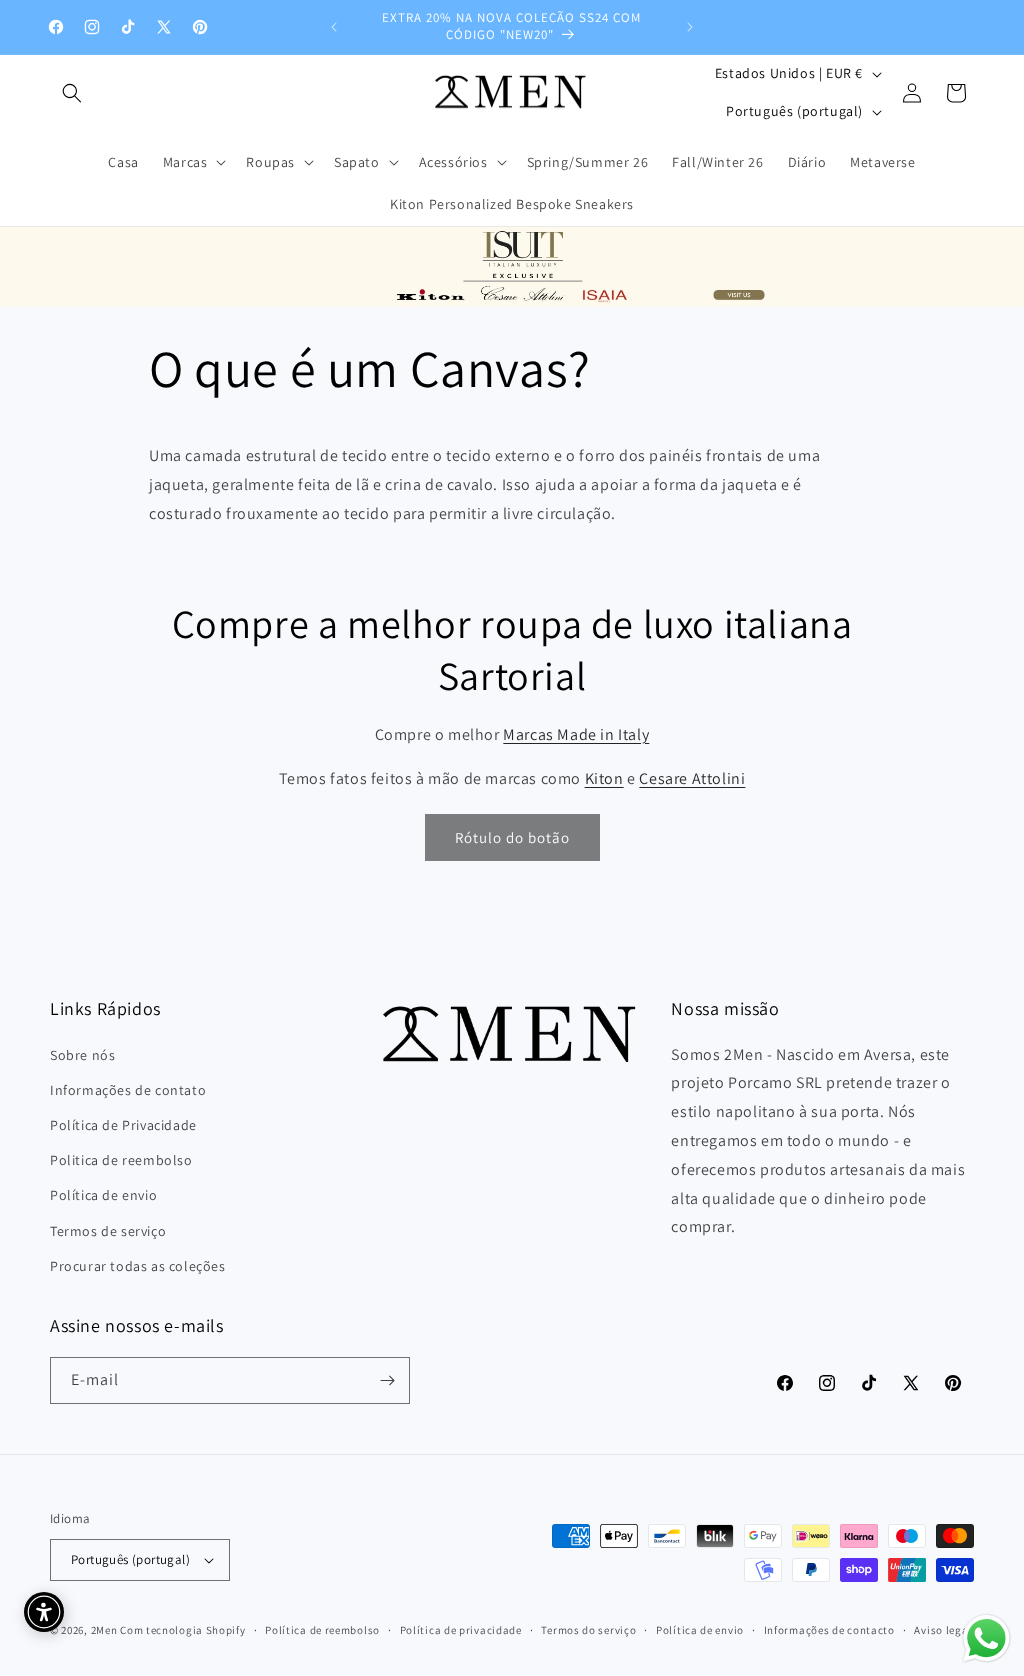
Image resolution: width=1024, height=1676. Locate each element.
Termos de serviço (108, 1231)
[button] (72, 93)
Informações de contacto (829, 1630)
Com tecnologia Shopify (182, 1630)
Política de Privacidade (123, 1125)
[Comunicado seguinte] (690, 27)
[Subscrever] (387, 1380)
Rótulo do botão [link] (512, 837)
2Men (104, 1630)
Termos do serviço (588, 1630)
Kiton (604, 778)
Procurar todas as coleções (138, 1266)
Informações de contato (128, 1090)
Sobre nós (82, 1055)
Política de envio (103, 1195)
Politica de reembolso (121, 1160)
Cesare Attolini (692, 778)
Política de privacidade (461, 1630)
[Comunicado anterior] (334, 27)
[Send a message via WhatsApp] (986, 1638)
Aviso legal (943, 1630)
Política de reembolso (322, 1630)
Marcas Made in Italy (576, 734)
